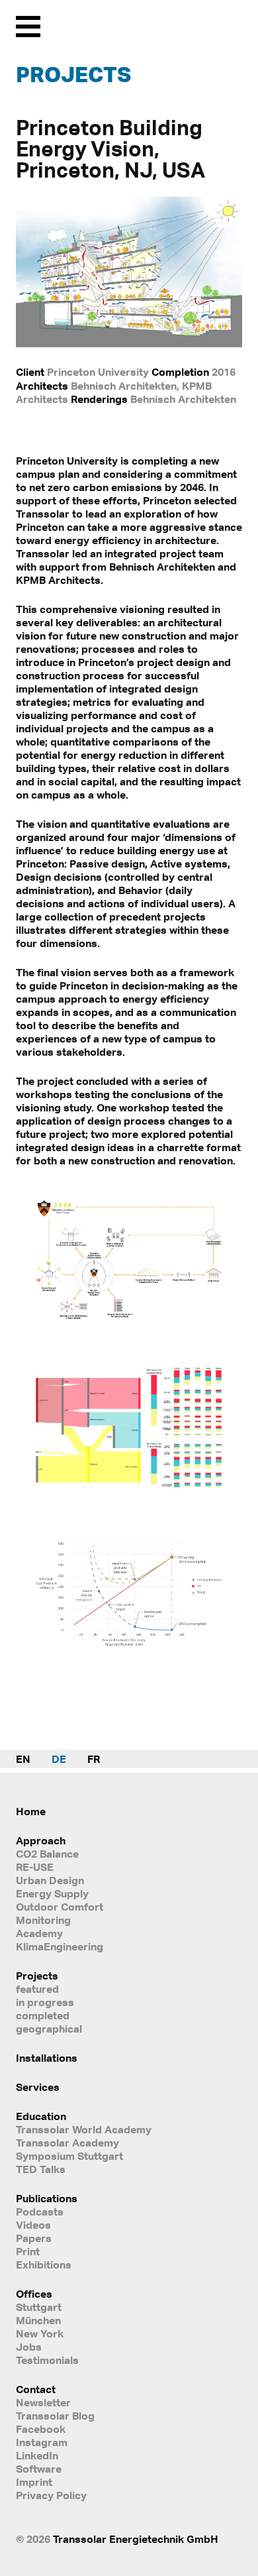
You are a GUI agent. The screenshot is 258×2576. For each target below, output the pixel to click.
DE (59, 1759)
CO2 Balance (47, 1854)
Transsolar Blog (55, 2416)
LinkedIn (37, 2455)
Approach (41, 1840)
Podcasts (40, 2212)
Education (41, 2116)
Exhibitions (44, 2265)
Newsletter (43, 2402)
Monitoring (43, 1920)
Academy (39, 1933)
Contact (36, 2389)
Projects (73, 74)
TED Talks (41, 2169)
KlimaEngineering (60, 1946)
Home (31, 1811)
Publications (47, 2198)
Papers (34, 2238)
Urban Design (50, 1880)
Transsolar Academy (67, 2143)
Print (28, 2251)
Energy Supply (52, 1893)
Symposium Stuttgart (69, 2156)
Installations (47, 2058)
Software (39, 2469)
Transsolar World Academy (84, 2129)
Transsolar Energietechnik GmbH (136, 2539)
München (38, 2320)
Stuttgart (39, 2307)
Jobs (29, 2347)
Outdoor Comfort (60, 1907)
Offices (34, 2294)
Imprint (34, 2482)
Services (38, 2087)
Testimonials (47, 2360)
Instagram (42, 2442)
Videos (33, 2225)
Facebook (41, 2429)
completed (43, 2015)
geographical (49, 2029)
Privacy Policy (51, 2495)
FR (94, 1759)
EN (23, 1759)
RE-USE (35, 1867)
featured (37, 1989)
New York (40, 2333)
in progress (45, 2002)
